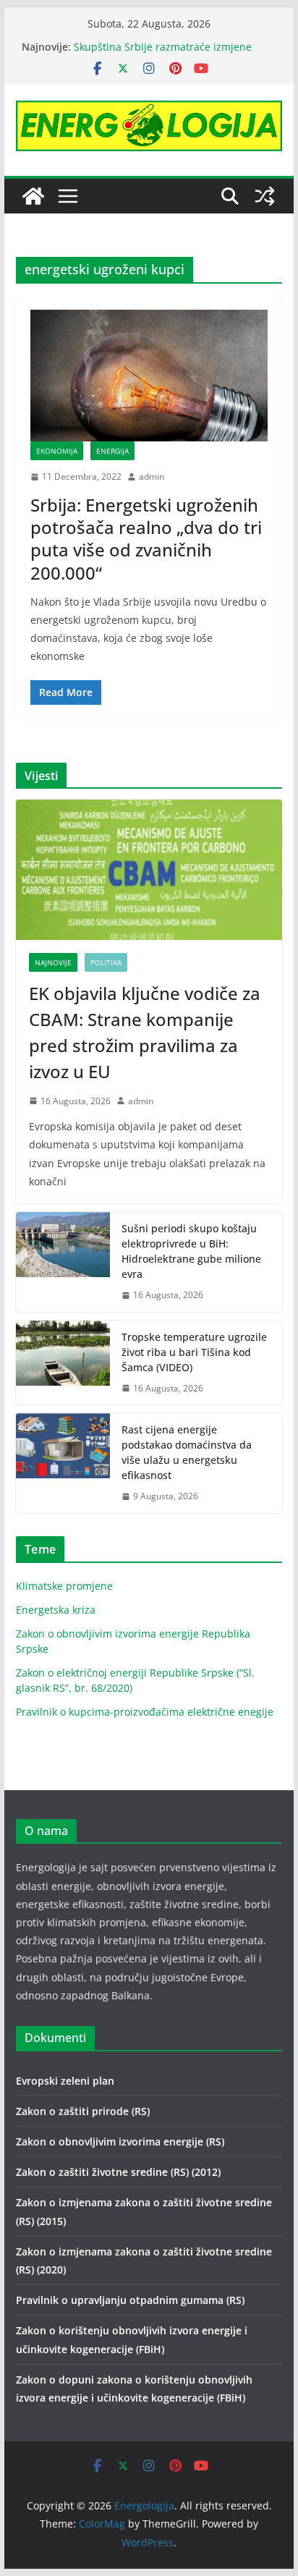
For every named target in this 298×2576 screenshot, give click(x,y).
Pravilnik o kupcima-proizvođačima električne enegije (145, 1712)
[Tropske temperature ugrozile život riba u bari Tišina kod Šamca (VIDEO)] (63, 1363)
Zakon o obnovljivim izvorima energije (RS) (120, 2141)
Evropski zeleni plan (65, 2081)
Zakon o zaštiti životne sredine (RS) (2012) (118, 2172)
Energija (112, 451)
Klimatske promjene (64, 1586)
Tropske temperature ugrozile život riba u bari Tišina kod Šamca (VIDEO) (194, 1352)
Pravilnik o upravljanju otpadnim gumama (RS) (130, 2300)
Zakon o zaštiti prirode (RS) (83, 2111)
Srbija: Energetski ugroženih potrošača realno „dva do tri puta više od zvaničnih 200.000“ (146, 539)
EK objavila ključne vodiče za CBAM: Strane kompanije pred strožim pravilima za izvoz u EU (145, 1032)
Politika (106, 962)
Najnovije (53, 962)
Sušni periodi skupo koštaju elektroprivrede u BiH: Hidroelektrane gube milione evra (191, 1251)
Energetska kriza (56, 1610)
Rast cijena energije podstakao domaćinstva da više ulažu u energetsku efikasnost (171, 51)
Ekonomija (57, 451)
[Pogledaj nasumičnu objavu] (265, 196)
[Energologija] (33, 196)
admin (152, 476)
